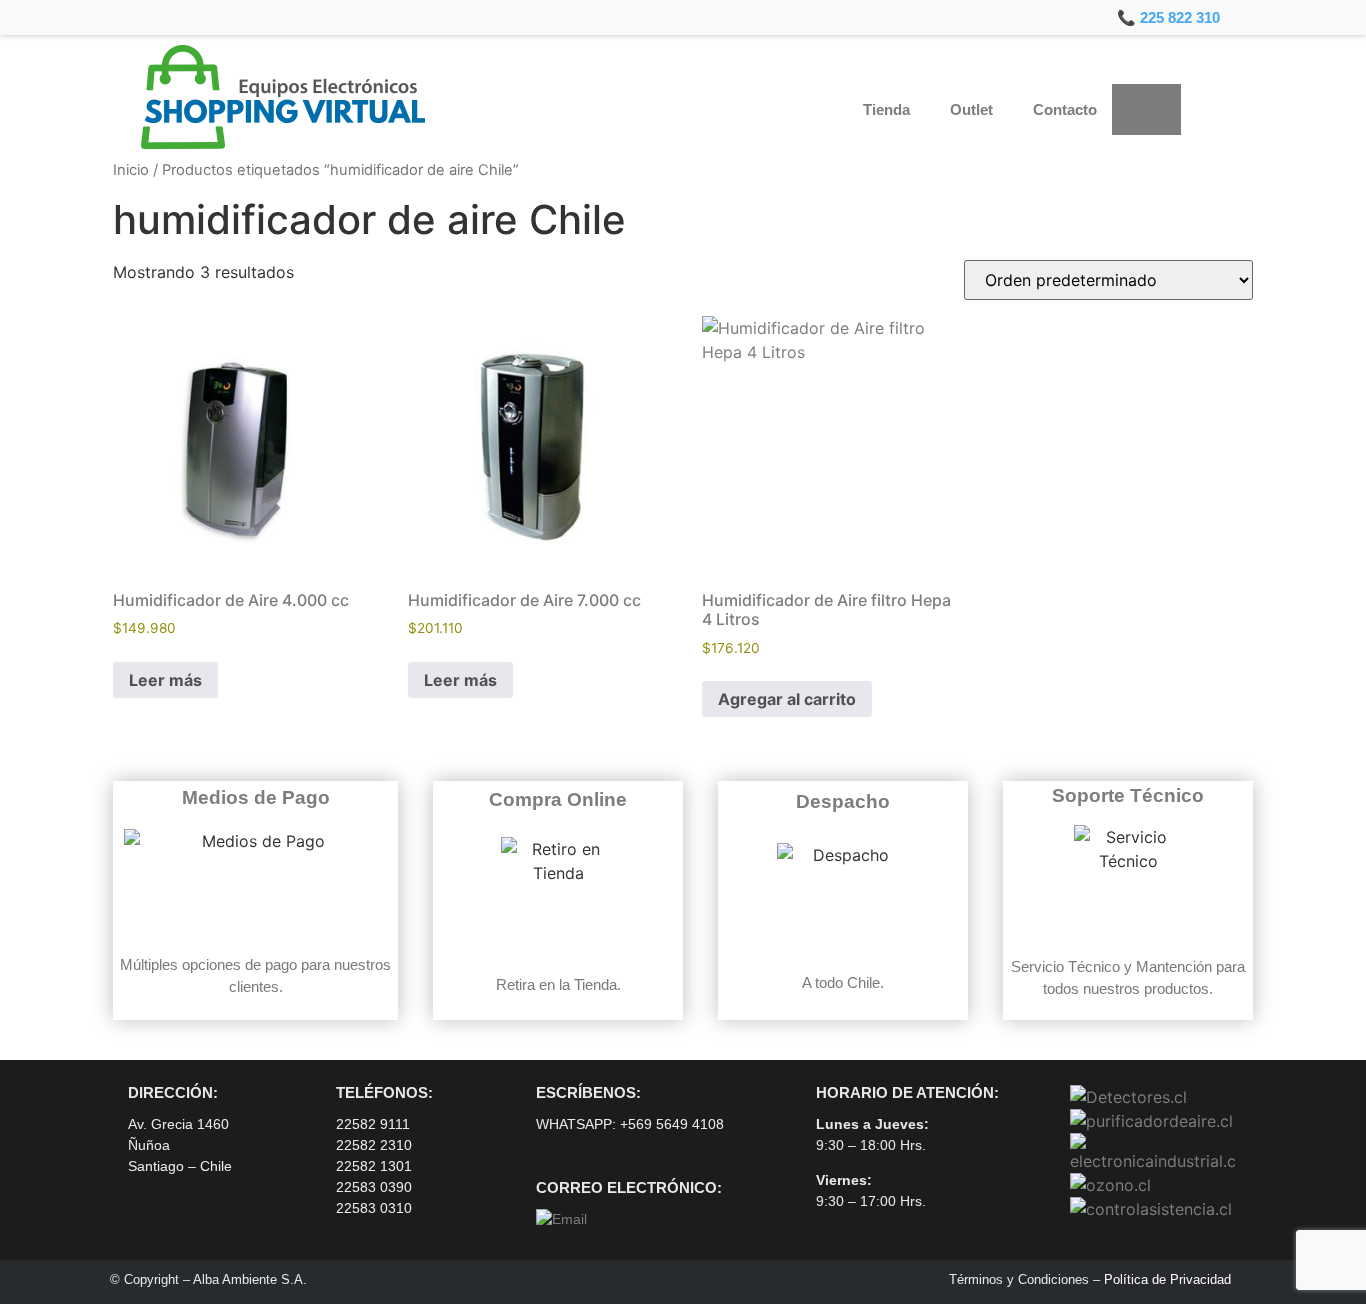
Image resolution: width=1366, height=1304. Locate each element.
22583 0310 (374, 1208)
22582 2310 (374, 1145)
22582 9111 (373, 1124)
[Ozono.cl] (1110, 1185)
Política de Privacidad (1167, 1279)
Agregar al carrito (787, 699)
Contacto (1065, 109)
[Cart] (1146, 109)
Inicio (131, 170)
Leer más (165, 680)
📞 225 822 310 (1168, 17)
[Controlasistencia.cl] (1151, 1209)
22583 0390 (374, 1187)
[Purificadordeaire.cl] (1151, 1121)
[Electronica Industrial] (1154, 1161)
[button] (1212, 110)
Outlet (971, 109)
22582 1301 (374, 1166)
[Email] (561, 1219)
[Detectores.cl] (1128, 1097)
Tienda (886, 109)
